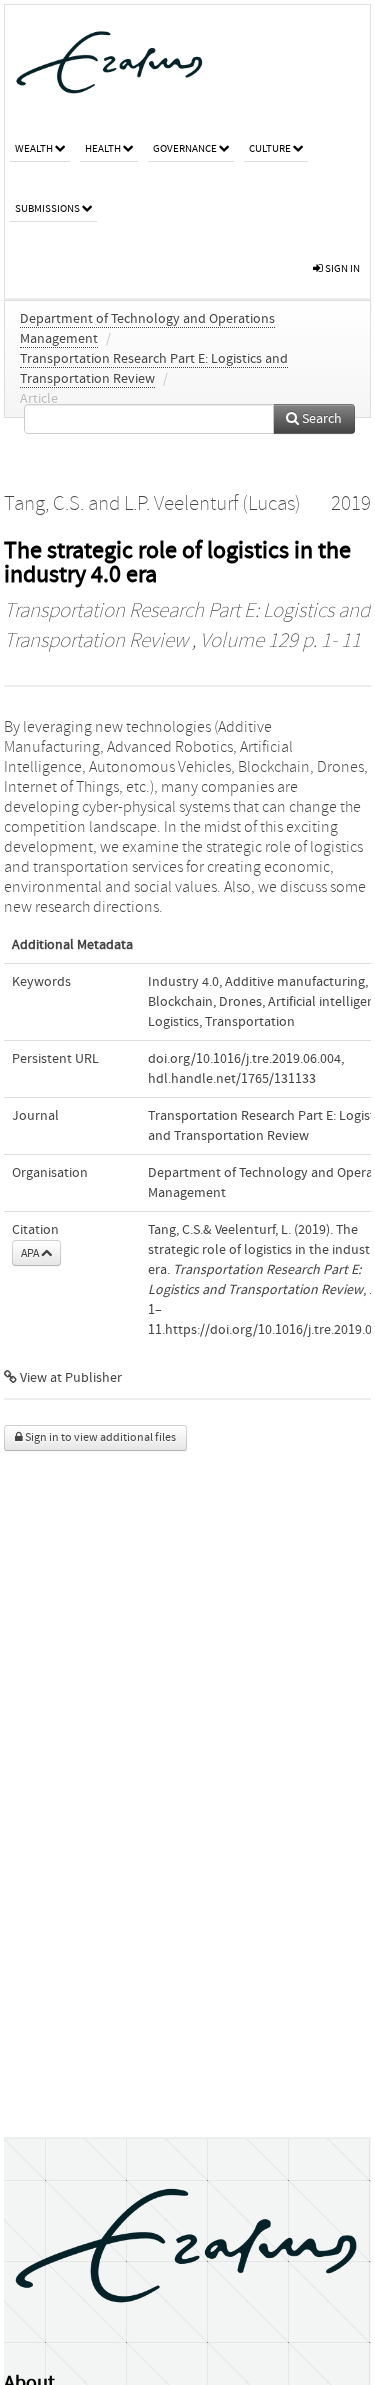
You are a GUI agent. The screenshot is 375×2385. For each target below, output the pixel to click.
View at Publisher (69, 1378)
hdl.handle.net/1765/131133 (232, 1079)
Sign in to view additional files (99, 1437)
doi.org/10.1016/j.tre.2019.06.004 (244, 1059)
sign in (341, 268)
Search (320, 419)
